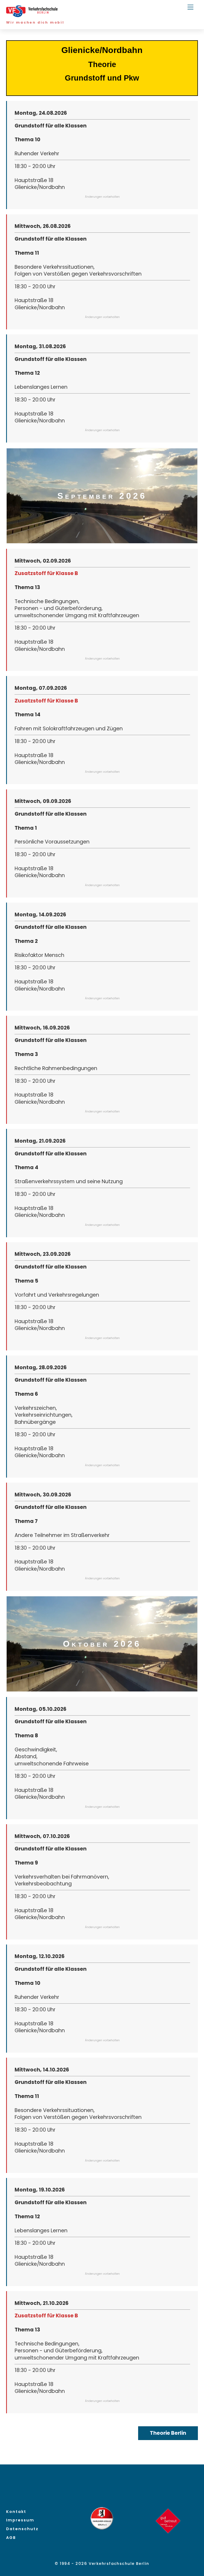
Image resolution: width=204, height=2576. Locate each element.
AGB (11, 2538)
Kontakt (16, 2512)
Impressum (20, 2520)
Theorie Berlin (168, 2433)
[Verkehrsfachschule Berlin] (33, 15)
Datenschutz (22, 2529)
